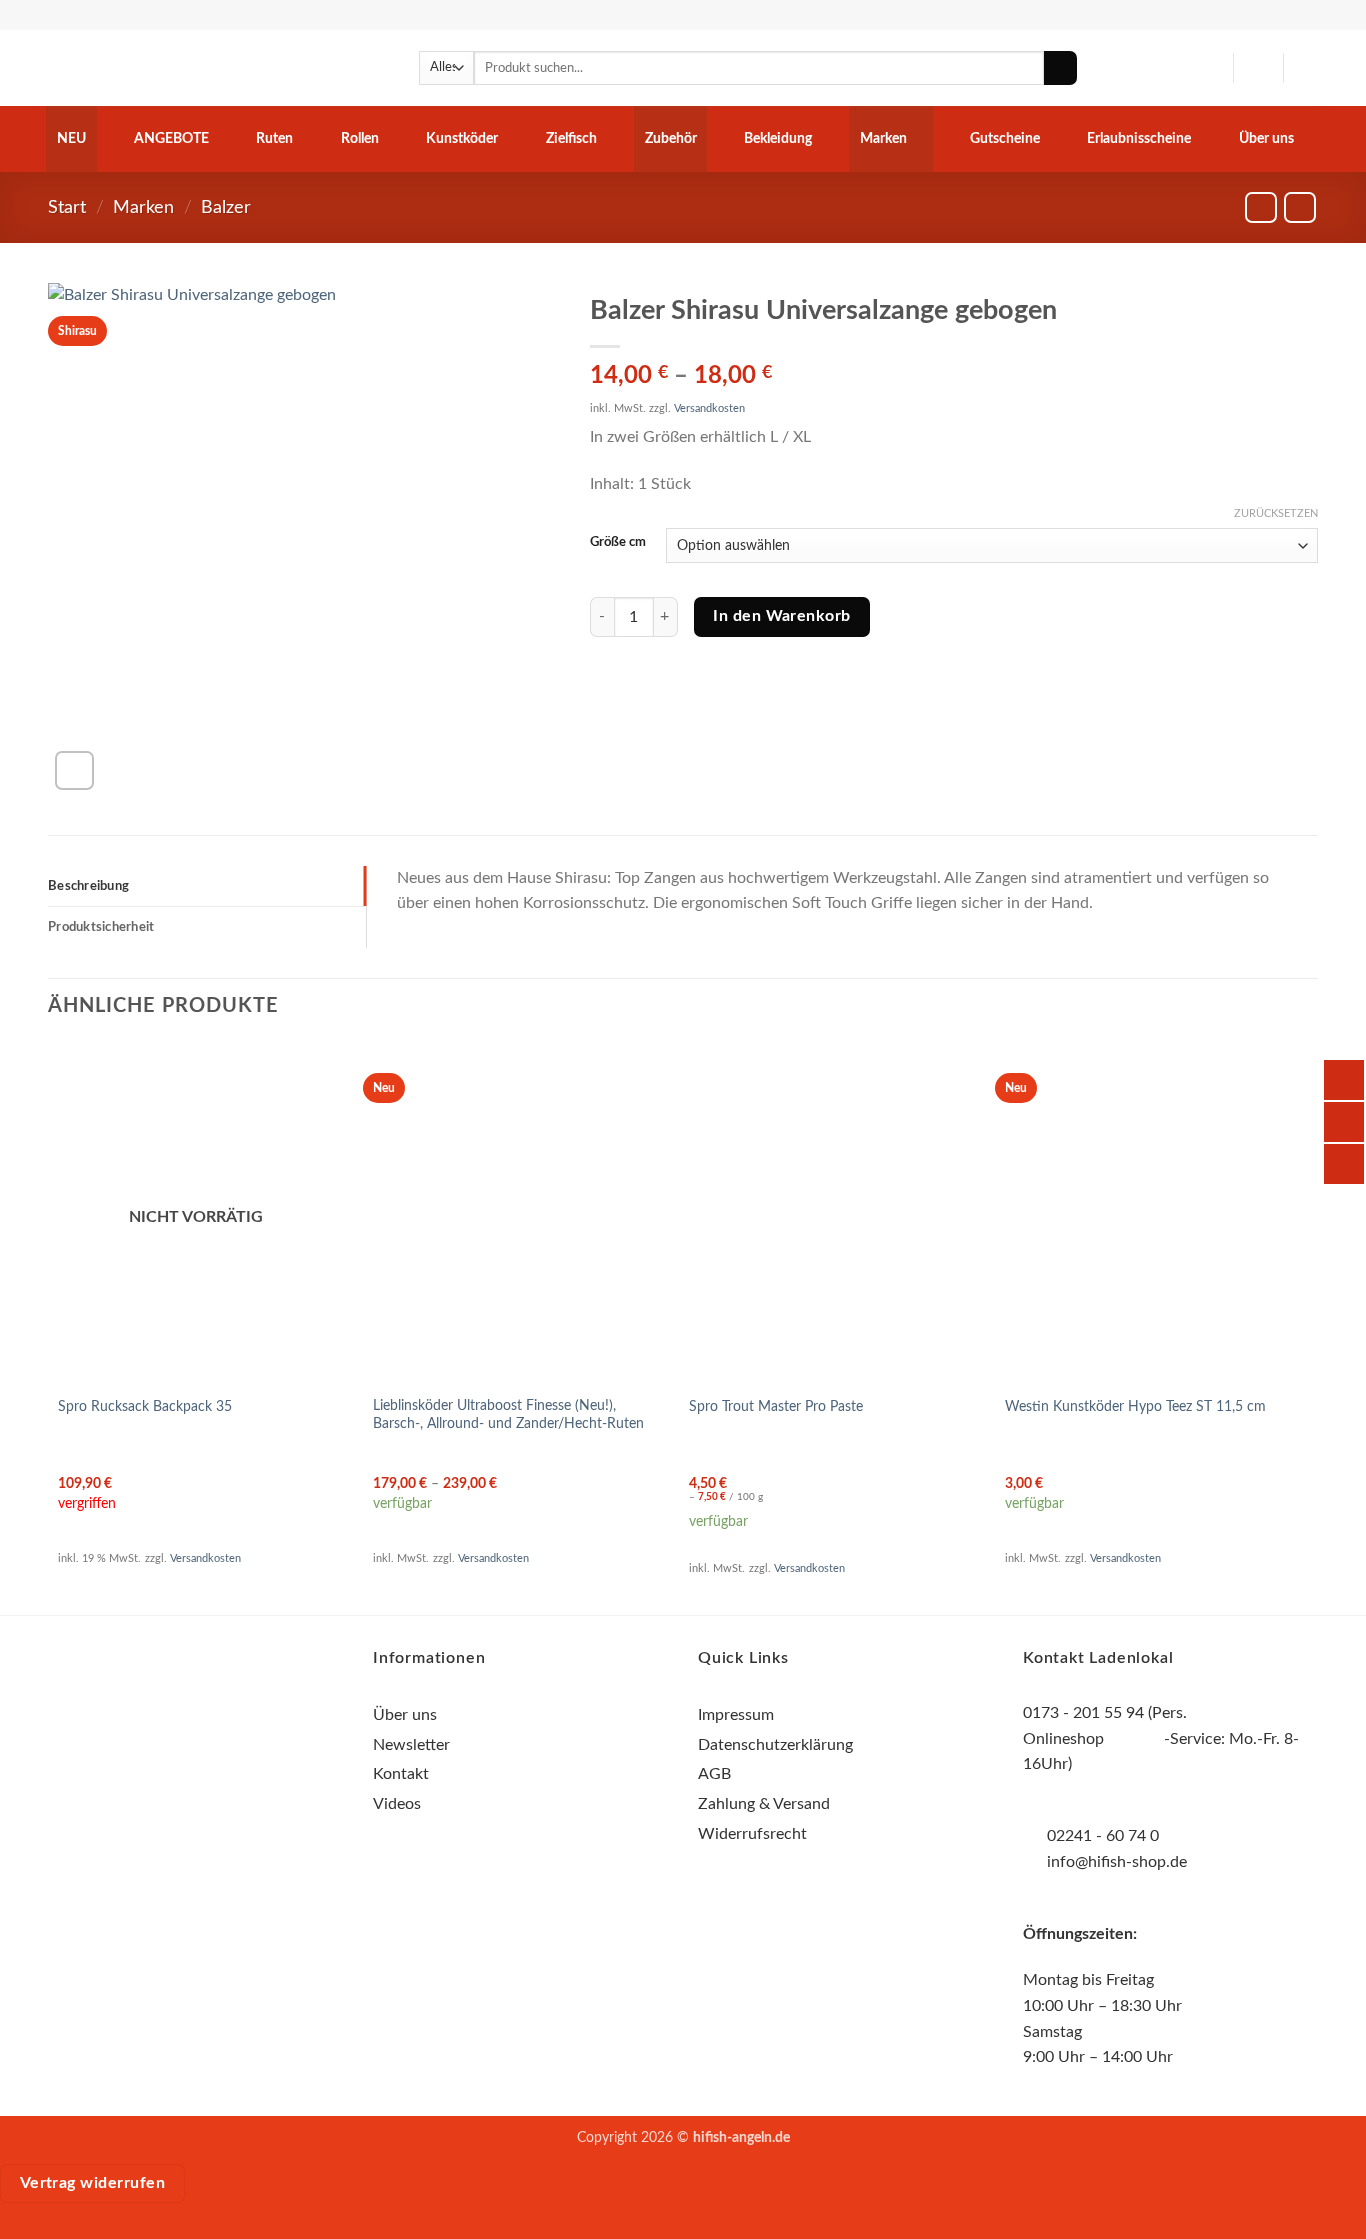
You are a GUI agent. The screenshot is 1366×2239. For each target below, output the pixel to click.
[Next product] (1260, 207)
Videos (397, 1804)
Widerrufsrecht (752, 1834)
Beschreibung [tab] (88, 886)
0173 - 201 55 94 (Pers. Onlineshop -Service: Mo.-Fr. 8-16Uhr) (1161, 1738)
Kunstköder (462, 138)
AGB (714, 1774)
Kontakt (401, 1774)
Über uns (1266, 138)
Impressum (736, 1715)
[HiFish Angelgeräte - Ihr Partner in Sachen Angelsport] (148, 68)
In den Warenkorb (781, 616)
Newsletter (411, 1745)
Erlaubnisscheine (1139, 138)
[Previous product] (1299, 207)
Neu (71, 138)
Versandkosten (709, 408)
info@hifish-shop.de (1115, 1862)
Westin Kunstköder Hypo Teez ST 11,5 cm (1135, 1406)
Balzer (226, 207)
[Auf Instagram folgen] (195, 1744)
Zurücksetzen (1276, 513)
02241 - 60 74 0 (1103, 1836)
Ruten (274, 138)
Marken (883, 138)
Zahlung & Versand (764, 1804)
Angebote (171, 138)
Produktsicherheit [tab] (101, 927)
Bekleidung (778, 138)
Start (67, 207)
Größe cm (618, 542)
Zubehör (671, 138)
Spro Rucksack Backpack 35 (145, 1406)
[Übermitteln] (1060, 68)
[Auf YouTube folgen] (231, 1744)
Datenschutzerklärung (775, 1745)
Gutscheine (1005, 138)
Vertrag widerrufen (92, 2183)
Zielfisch (571, 138)
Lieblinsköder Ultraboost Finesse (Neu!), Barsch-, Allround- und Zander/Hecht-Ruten (508, 1415)
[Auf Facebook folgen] (159, 1744)
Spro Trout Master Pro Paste (776, 1406)
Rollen (360, 138)
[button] (1258, 68)
